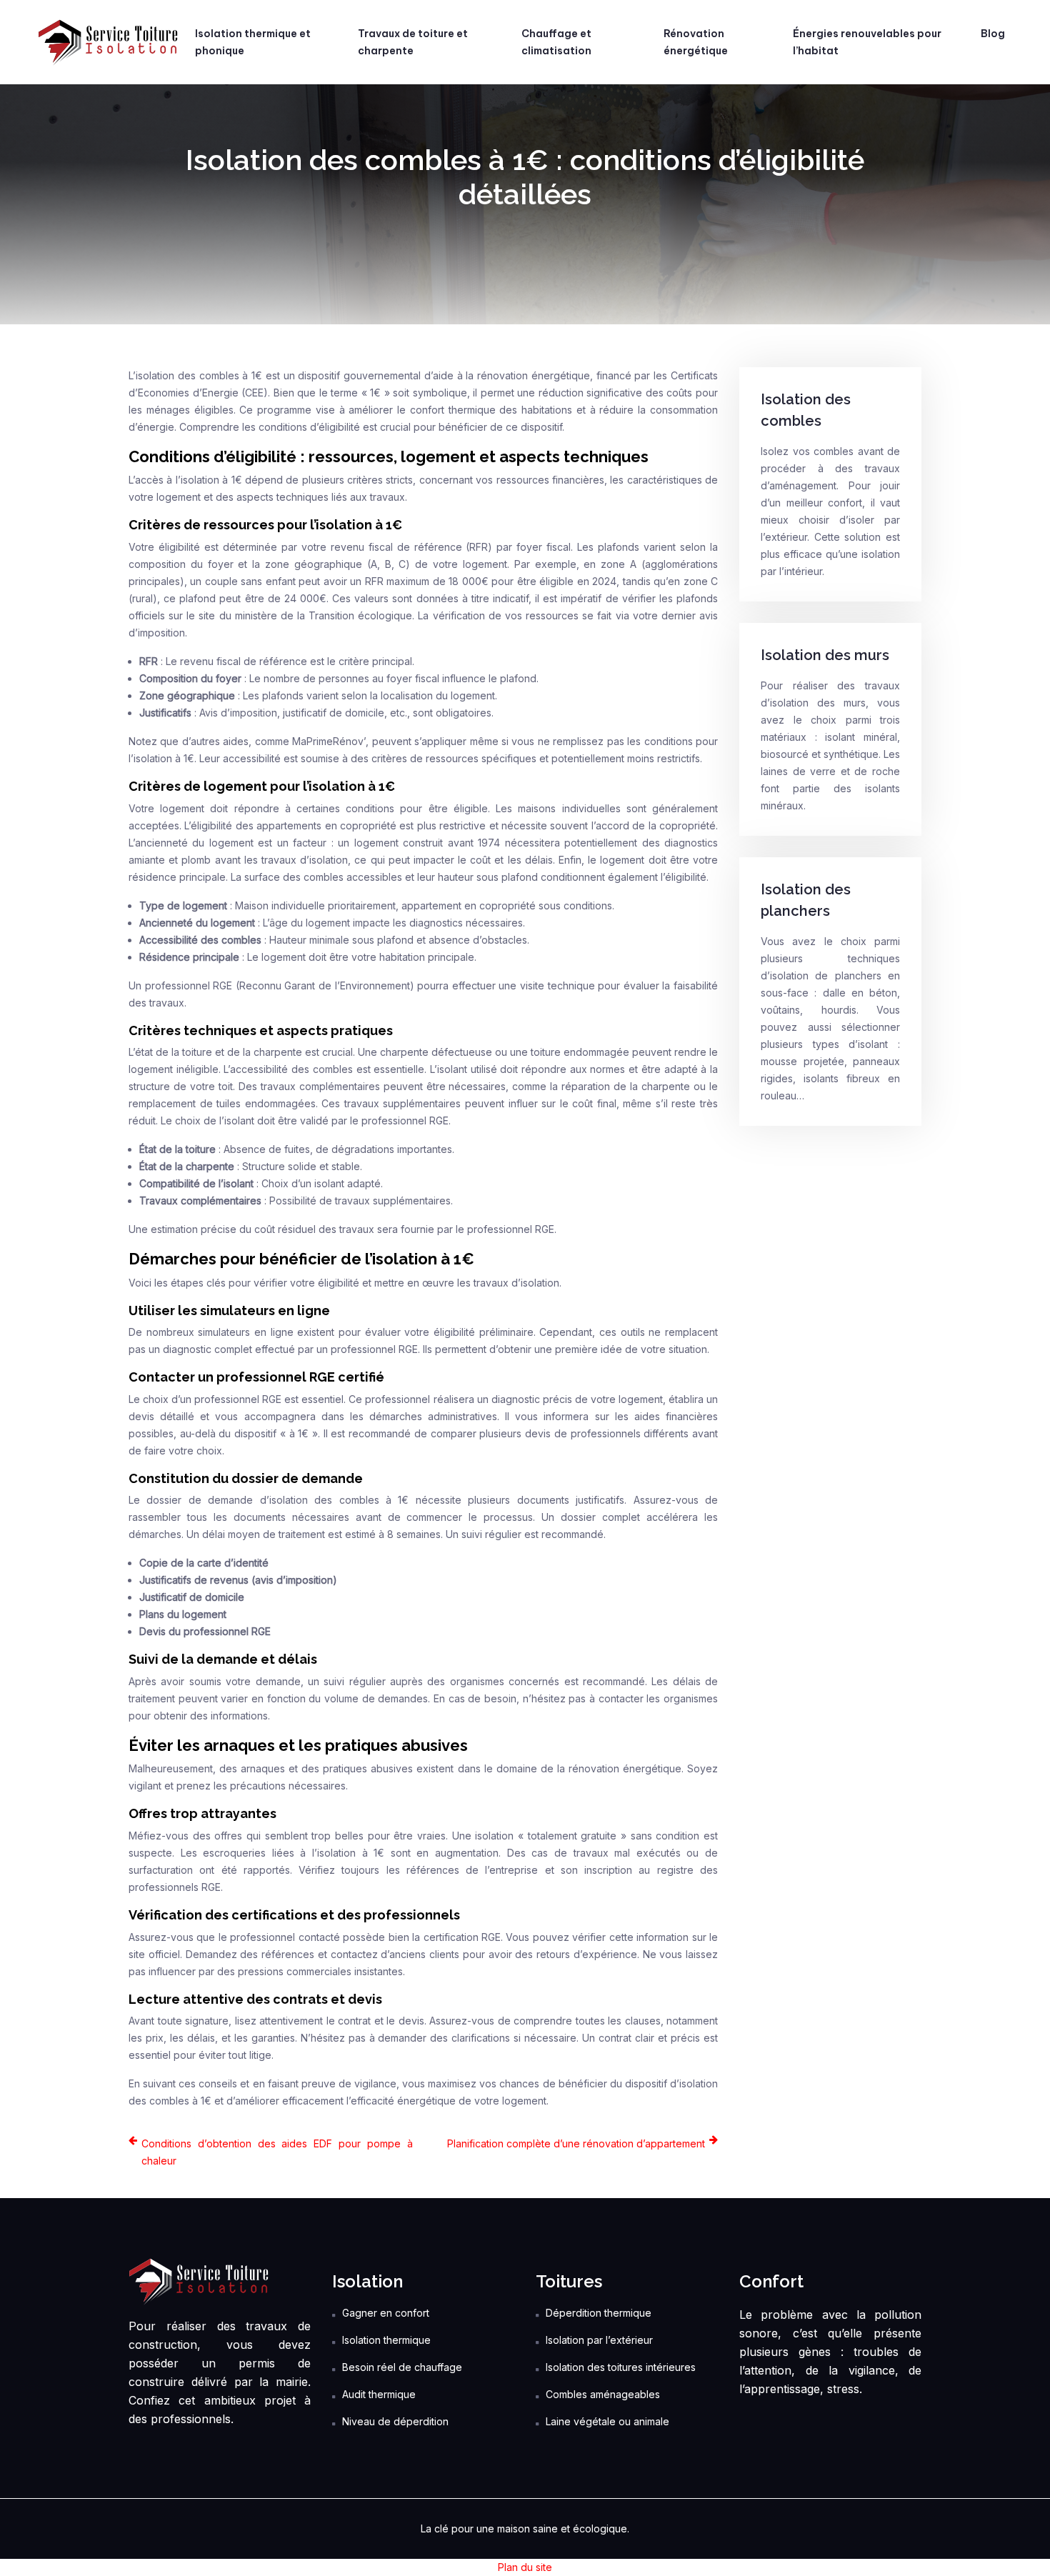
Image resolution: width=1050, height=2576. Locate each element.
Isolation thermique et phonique (253, 42)
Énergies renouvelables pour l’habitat (867, 42)
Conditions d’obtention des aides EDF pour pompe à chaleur (277, 2152)
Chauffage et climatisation (556, 42)
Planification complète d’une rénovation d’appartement (576, 2143)
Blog (993, 34)
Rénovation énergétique (696, 42)
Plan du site (525, 2567)
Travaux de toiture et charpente (413, 42)
